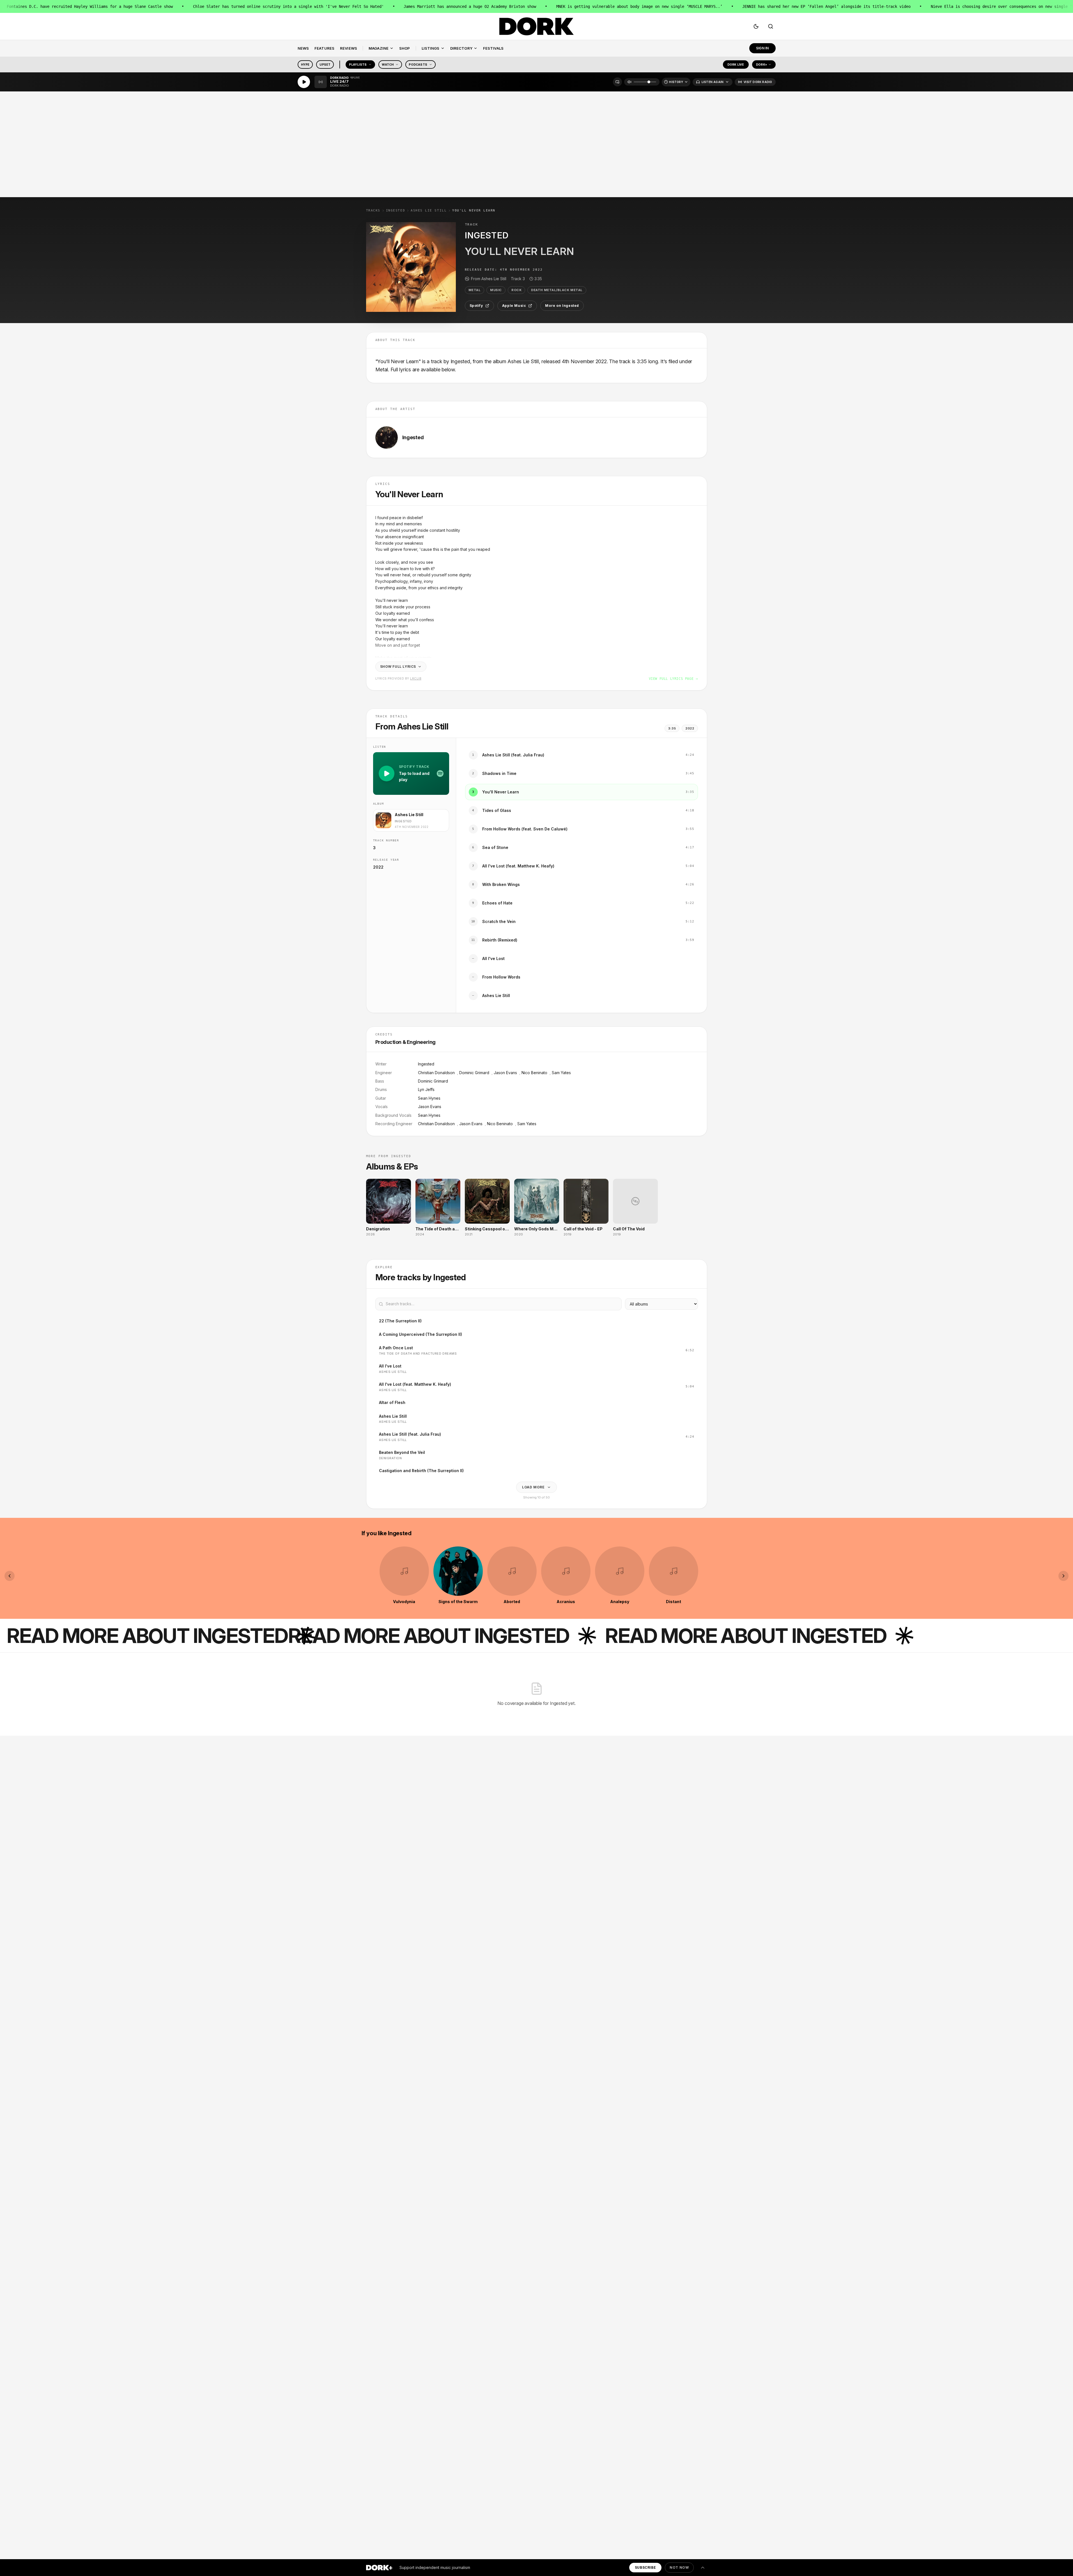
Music (496, 290)
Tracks (373, 210)
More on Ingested (562, 306)
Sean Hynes (429, 1098)
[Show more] (703, 2568)
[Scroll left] (10, 1576)
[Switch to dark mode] (756, 26)
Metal (475, 290)
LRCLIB (416, 678)
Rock (516, 290)
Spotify (476, 306)
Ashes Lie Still (429, 210)
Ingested (396, 210)
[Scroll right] (1063, 1576)
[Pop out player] (617, 82)
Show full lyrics (398, 667)
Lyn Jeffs (426, 1089)
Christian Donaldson (436, 1073)
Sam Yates (561, 1073)
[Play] (304, 82)
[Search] (771, 26)
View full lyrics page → (673, 679)
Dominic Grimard (474, 1073)
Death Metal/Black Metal (557, 290)
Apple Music (514, 306)
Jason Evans (505, 1073)
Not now (679, 2567)
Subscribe (645, 2567)
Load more (533, 1487)
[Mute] (629, 82)
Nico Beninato (534, 1073)
